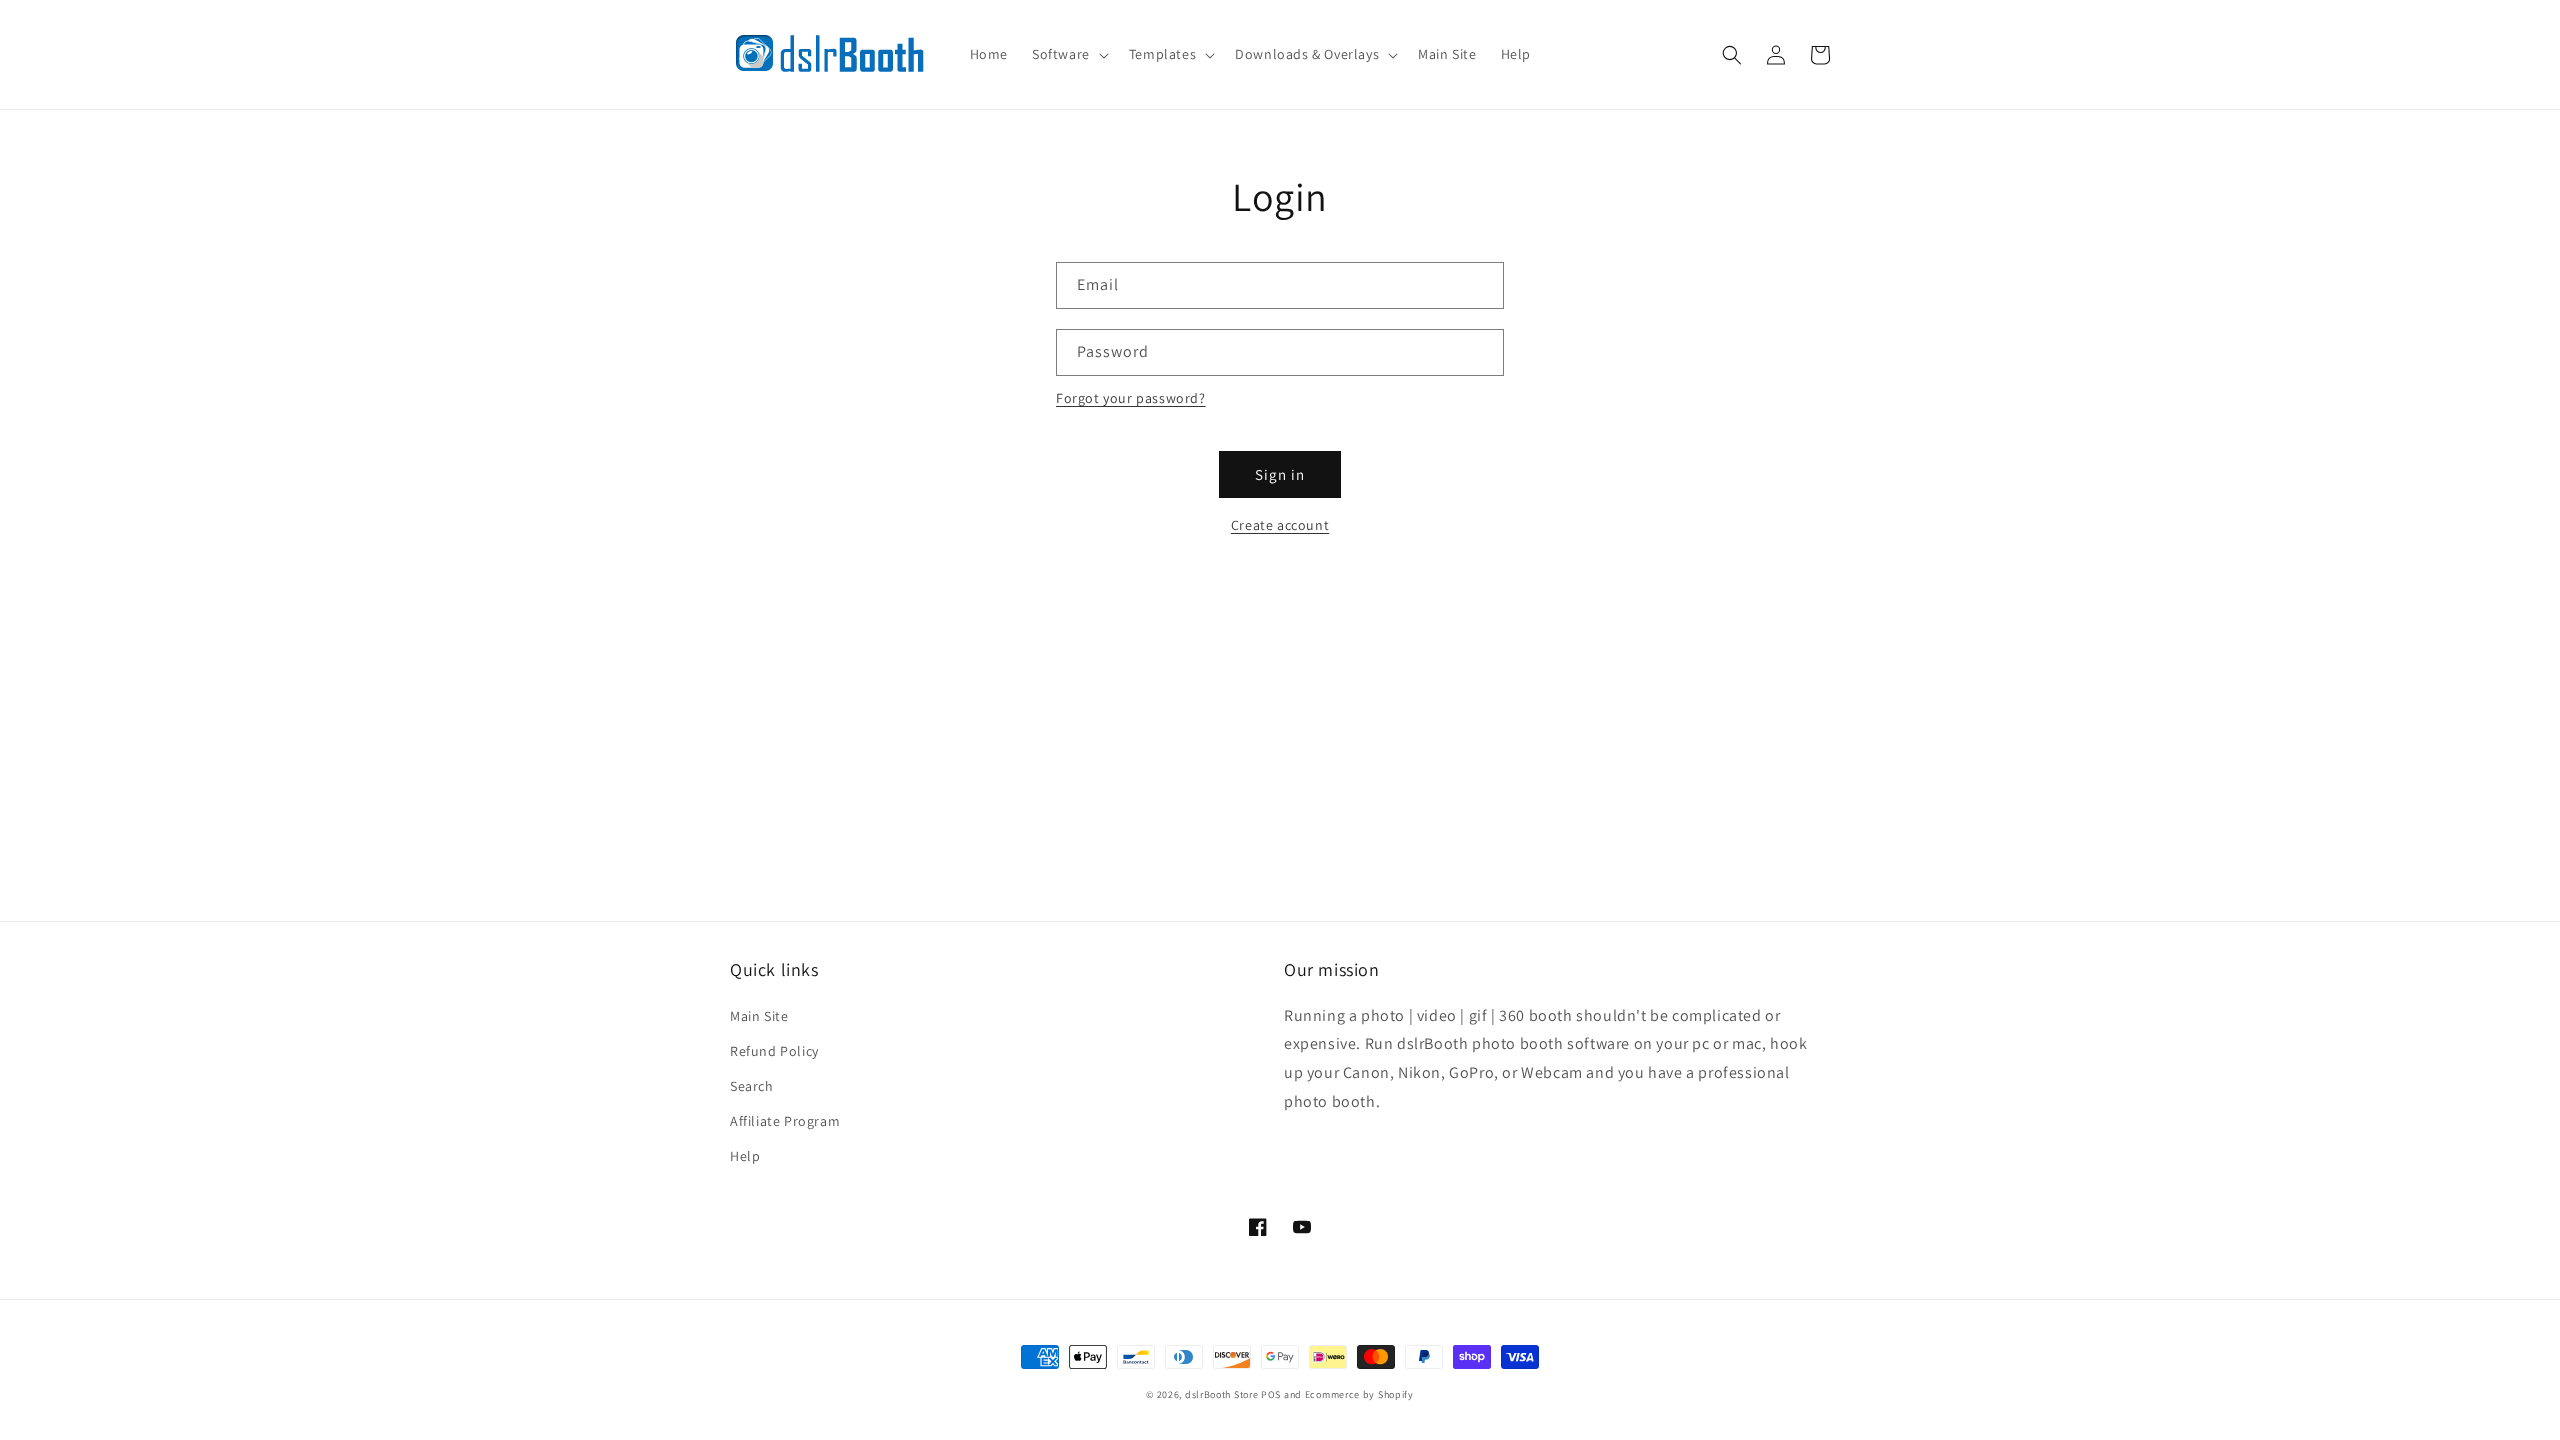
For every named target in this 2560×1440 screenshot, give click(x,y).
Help (745, 1156)
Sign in (1280, 474)
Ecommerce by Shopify (1359, 1394)
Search (752, 1086)
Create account (1280, 525)
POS (1271, 1394)
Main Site (759, 1016)
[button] (1068, 54)
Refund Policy (774, 1051)
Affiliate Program (785, 1121)
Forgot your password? (1131, 398)
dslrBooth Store (1222, 1394)
